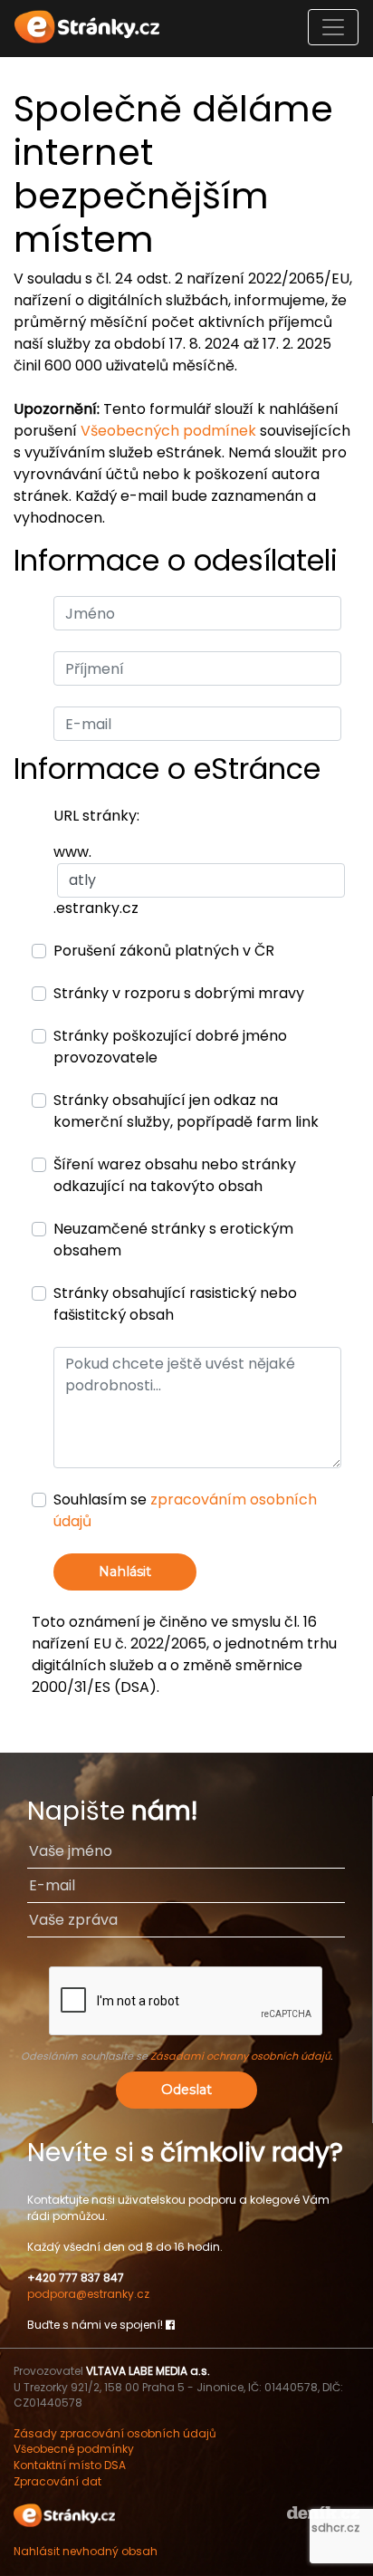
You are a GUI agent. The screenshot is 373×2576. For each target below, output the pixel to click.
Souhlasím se (185, 1510)
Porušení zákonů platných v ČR (164, 951)
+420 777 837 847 (76, 2278)
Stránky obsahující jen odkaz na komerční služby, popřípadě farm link (186, 1111)
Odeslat (186, 2090)
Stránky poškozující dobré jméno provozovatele (170, 1047)
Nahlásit (125, 1572)
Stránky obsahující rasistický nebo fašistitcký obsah (175, 1304)
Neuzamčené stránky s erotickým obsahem (173, 1240)
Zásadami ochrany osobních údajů (240, 2056)
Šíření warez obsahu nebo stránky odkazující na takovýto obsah (175, 1175)
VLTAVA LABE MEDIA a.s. (148, 2371)
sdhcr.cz (335, 2528)
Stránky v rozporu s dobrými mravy (179, 993)
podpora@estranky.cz (88, 2294)
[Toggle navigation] (333, 27)
